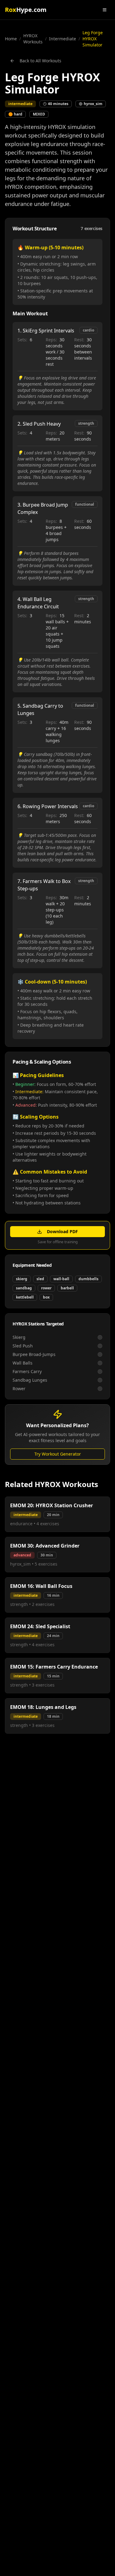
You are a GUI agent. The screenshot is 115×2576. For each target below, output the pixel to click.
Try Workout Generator (58, 1454)
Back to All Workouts (40, 61)
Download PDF (62, 1231)
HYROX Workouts (33, 39)
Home (11, 39)
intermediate (63, 39)
